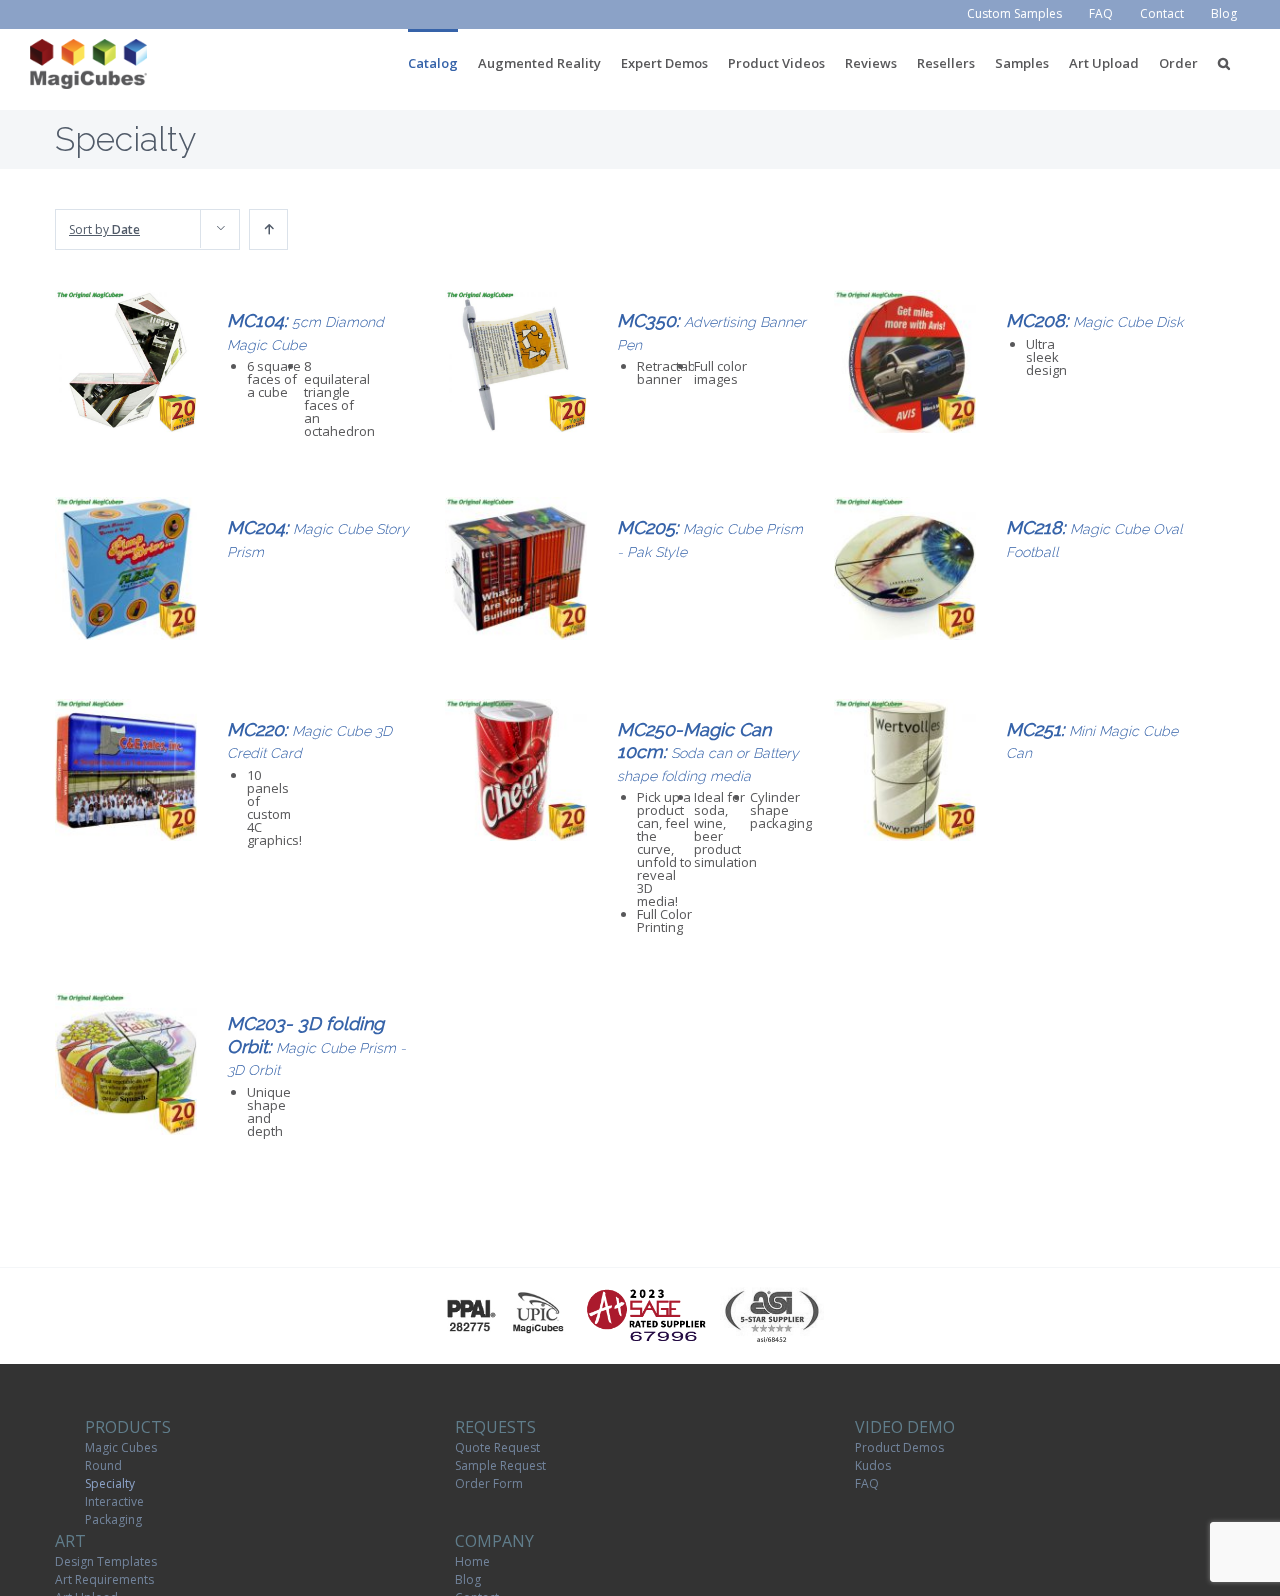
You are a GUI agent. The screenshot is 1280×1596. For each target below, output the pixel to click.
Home (472, 1561)
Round (103, 1465)
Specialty (110, 1483)
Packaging (113, 1519)
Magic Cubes (121, 1447)
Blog (468, 1579)
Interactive (114, 1501)
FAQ (867, 1483)
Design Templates (106, 1561)
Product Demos (899, 1447)
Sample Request (500, 1465)
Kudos (873, 1465)
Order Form (489, 1483)
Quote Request (497, 1447)
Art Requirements (104, 1579)
